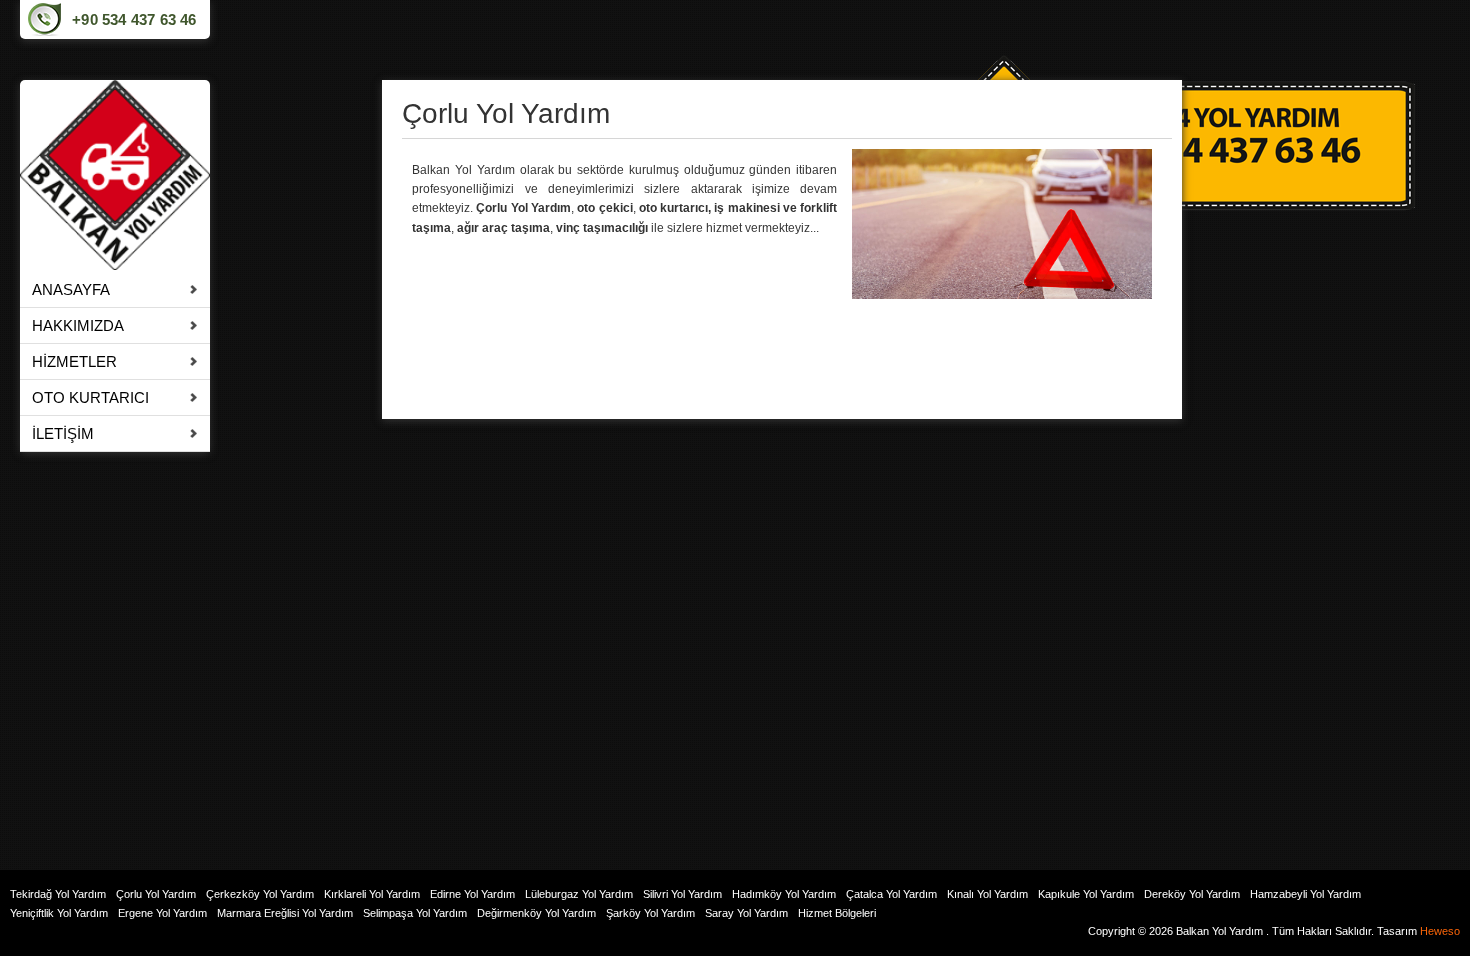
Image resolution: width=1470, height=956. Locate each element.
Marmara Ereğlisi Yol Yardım (285, 913)
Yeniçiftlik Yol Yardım (59, 913)
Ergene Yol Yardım (162, 913)
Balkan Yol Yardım (1219, 931)
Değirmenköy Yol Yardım (536, 913)
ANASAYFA (71, 289)
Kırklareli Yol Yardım (372, 894)
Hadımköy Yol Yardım (784, 894)
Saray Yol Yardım (746, 913)
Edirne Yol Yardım (472, 894)
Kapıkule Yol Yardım (1086, 894)
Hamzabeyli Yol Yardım (1305, 894)
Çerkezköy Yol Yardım (260, 894)
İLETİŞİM (63, 433)
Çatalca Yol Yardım (891, 894)
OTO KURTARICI (90, 397)
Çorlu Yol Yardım (156, 894)
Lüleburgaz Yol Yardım (579, 894)
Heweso (1440, 931)
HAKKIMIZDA (78, 325)
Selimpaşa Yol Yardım (415, 913)
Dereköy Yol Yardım (1192, 894)
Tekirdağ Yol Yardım (58, 894)
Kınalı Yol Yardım (987, 894)
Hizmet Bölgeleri (837, 913)
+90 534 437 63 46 (134, 19)
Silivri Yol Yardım (682, 894)
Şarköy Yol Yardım (650, 913)
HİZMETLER (74, 361)
